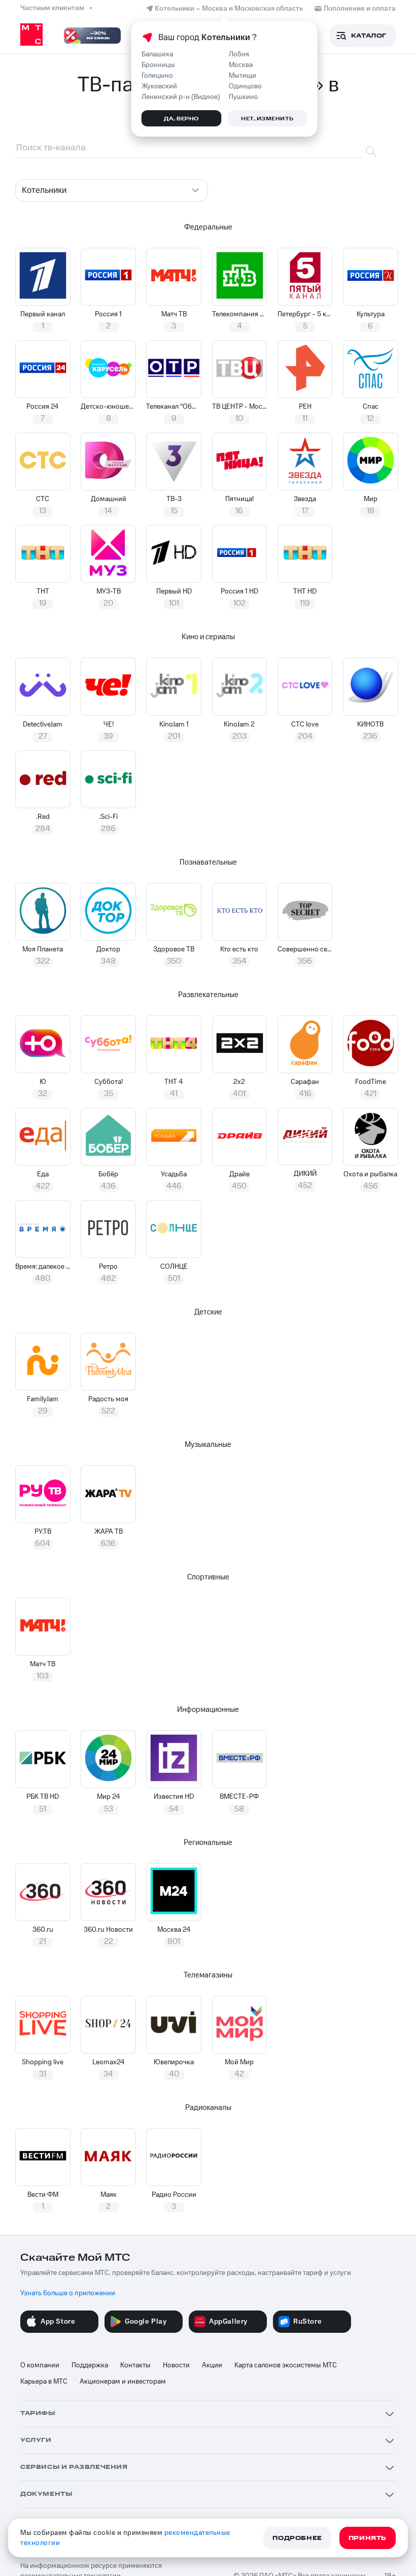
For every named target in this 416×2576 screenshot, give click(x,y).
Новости (176, 2365)
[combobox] (112, 190)
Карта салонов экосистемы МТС (286, 2365)
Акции (212, 2365)
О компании (40, 2365)
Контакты (135, 2365)
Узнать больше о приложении (68, 2293)
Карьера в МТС (44, 2382)
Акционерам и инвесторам (123, 2382)
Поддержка (90, 2365)
